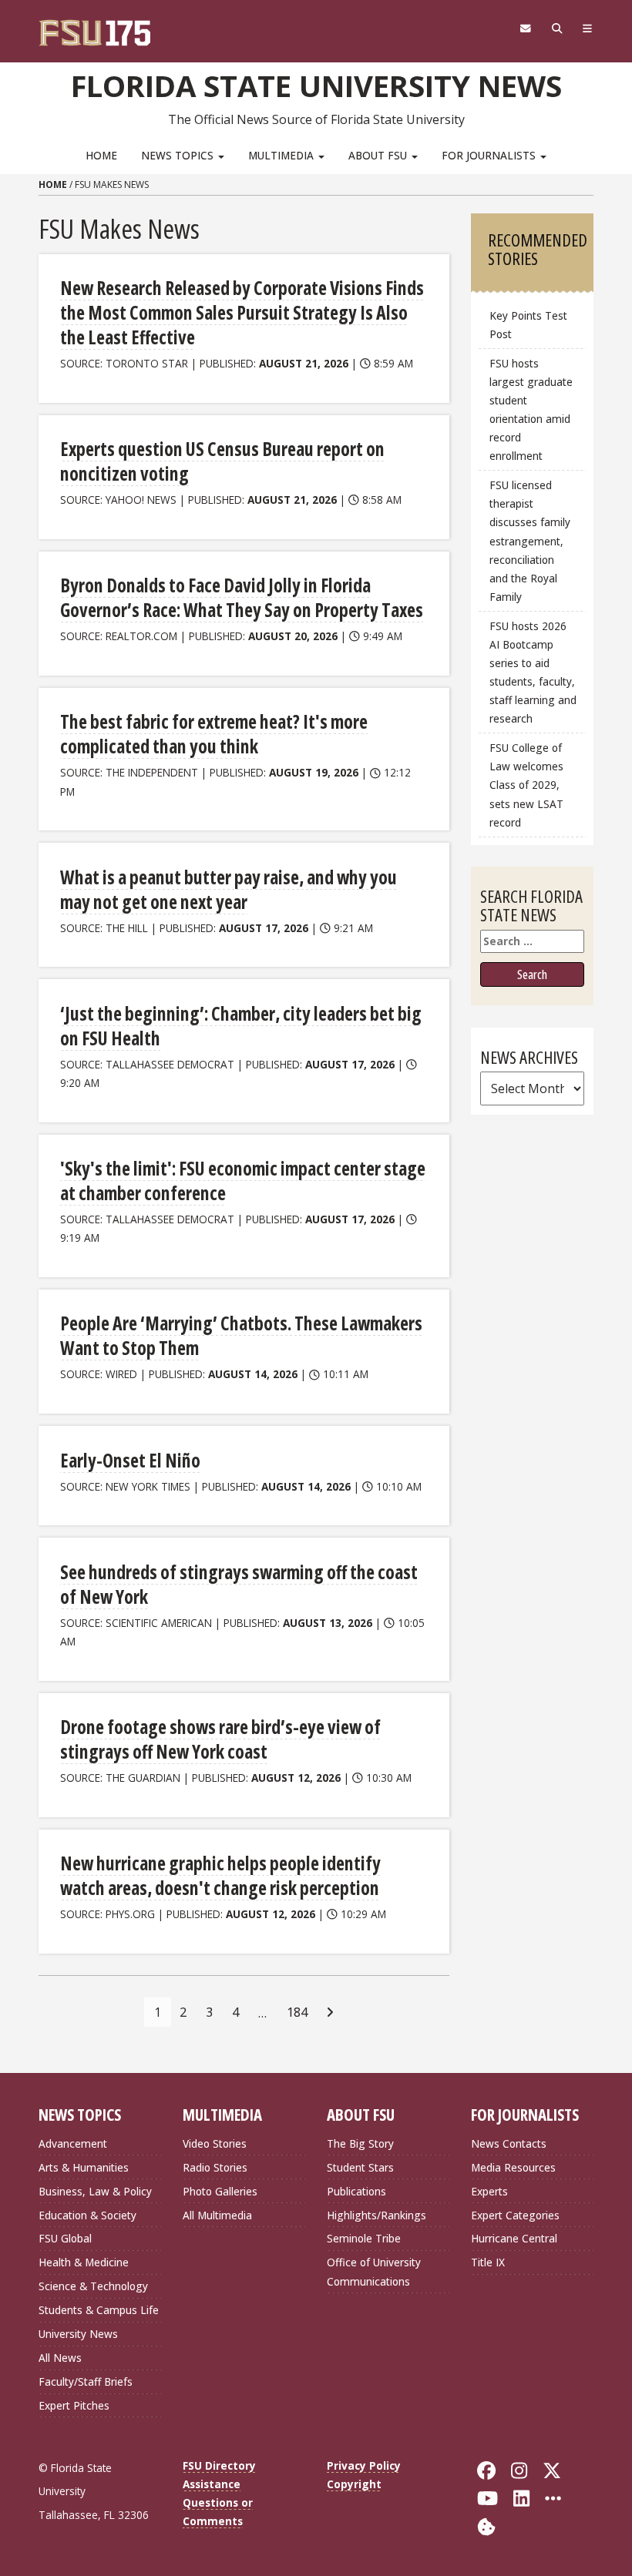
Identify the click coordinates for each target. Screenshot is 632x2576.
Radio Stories (215, 2167)
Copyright (354, 2484)
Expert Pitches (74, 2405)
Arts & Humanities (84, 2167)
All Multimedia (217, 2215)
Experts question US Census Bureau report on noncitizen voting (222, 461)
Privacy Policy (364, 2465)
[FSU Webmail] (525, 29)
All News (60, 2358)
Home (101, 155)
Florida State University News (316, 86)
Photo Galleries (220, 2191)
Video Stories (215, 2143)
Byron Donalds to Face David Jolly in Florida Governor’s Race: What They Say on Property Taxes (242, 597)
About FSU (379, 155)
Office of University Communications (374, 2271)
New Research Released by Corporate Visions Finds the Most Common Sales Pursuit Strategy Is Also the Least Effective (242, 312)
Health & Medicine (84, 2262)
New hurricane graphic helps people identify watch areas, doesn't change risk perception (220, 1875)
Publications (356, 2191)
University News (78, 2334)
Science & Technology (93, 2286)
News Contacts (509, 2143)
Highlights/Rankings (377, 2215)
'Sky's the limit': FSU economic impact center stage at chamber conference (243, 1181)
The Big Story (360, 2143)
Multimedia (282, 155)
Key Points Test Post (528, 325)
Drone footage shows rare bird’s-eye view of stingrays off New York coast (220, 1739)
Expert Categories (515, 2215)
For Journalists (490, 155)
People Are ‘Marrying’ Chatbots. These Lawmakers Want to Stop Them (241, 1335)
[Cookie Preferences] (486, 2525)
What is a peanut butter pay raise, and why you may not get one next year (229, 889)
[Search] (557, 29)
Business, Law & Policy (95, 2191)
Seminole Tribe (364, 2238)
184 (297, 2012)
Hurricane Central (514, 2238)
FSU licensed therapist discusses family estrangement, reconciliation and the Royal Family (530, 541)
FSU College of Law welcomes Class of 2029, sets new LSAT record (526, 785)
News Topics (179, 155)
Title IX (488, 2262)
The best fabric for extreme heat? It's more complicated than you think (214, 734)
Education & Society (87, 2215)
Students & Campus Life (99, 2310)
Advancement (73, 2143)
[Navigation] (588, 29)
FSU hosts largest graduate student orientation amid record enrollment (531, 410)
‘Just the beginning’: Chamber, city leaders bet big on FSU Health (241, 1026)
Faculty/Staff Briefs (86, 2381)
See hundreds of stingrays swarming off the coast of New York (239, 1584)
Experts (489, 2191)
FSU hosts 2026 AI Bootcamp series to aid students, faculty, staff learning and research (533, 673)
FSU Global (65, 2238)
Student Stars (360, 2167)
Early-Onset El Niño (130, 1460)
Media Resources (513, 2167)
